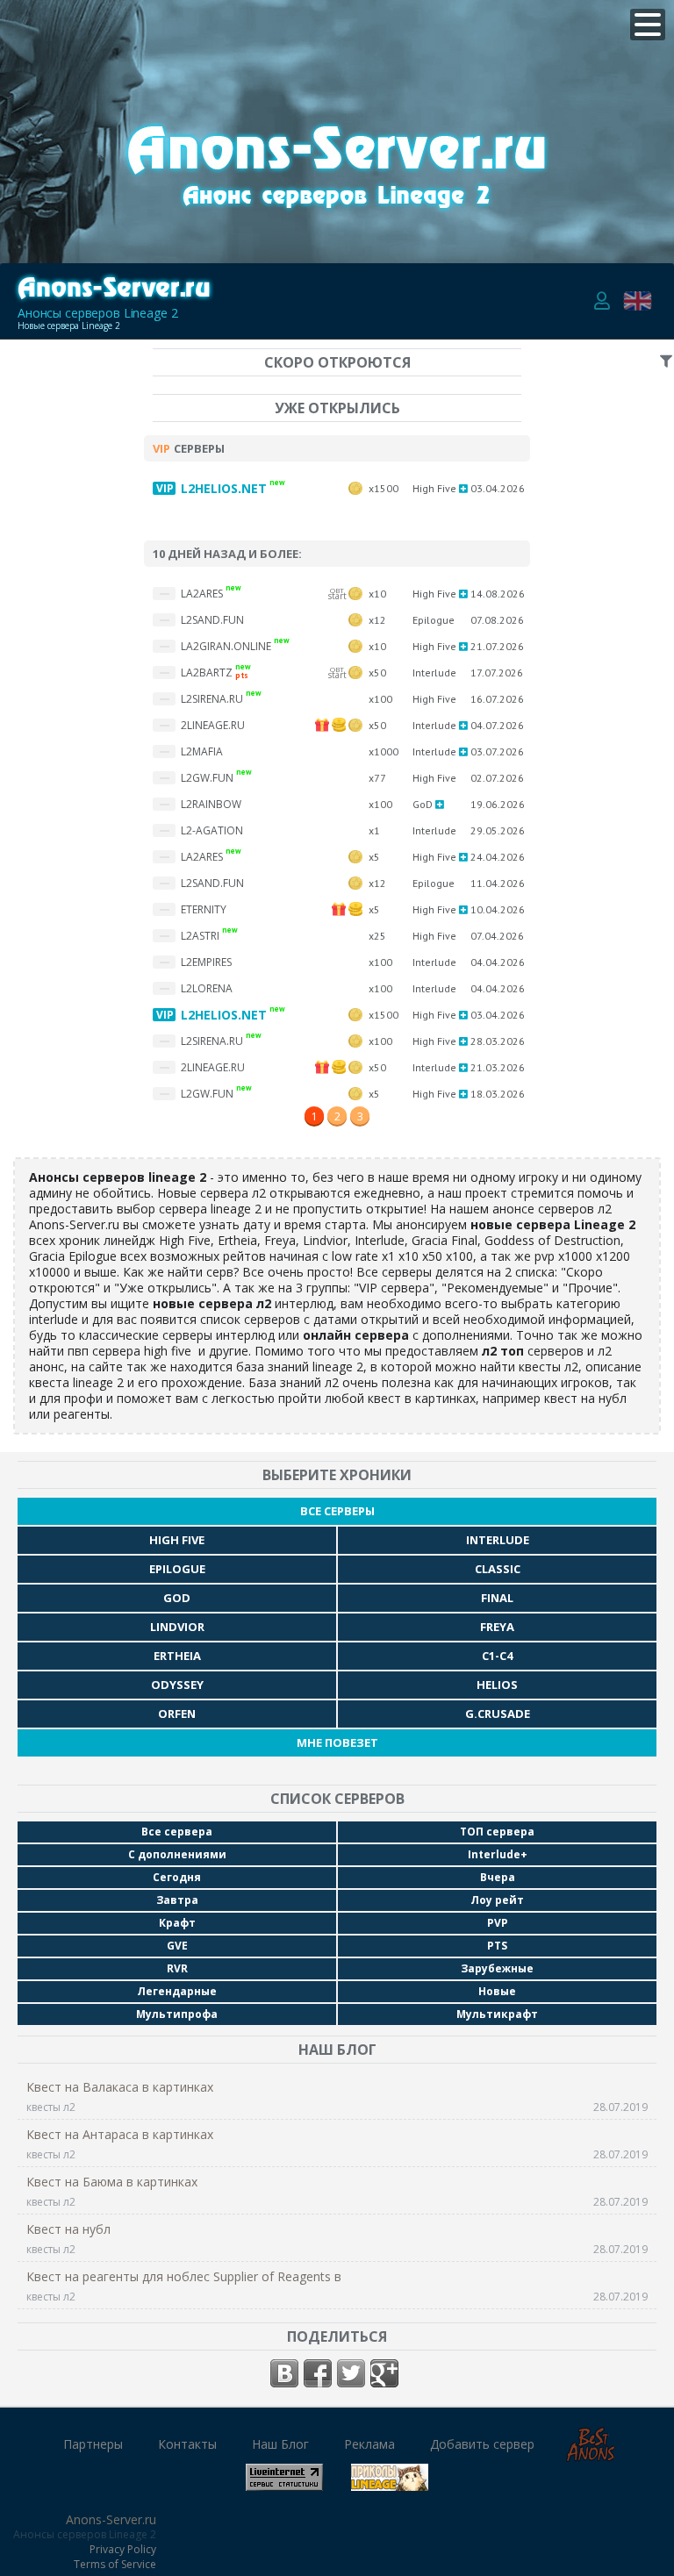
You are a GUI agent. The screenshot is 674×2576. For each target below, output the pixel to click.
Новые (497, 1991)
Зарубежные (497, 1968)
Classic (498, 1569)
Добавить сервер (482, 2444)
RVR (177, 1968)
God (177, 1598)
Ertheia (177, 1656)
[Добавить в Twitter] (351, 2373)
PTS (497, 1946)
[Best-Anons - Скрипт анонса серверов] (591, 2455)
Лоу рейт (497, 1900)
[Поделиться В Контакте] (284, 2373)
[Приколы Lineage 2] (390, 2484)
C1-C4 (497, 1656)
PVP (498, 1923)
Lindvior (177, 1627)
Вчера (498, 1877)
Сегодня (177, 1877)
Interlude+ (498, 1854)
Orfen (177, 1714)
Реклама (369, 2444)
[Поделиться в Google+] (384, 2373)
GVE (177, 1946)
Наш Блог (280, 2444)
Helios (497, 1685)
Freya (497, 1627)
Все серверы (337, 1511)
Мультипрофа (177, 2014)
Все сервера (177, 1832)
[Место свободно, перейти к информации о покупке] (337, 219)
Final (497, 1598)
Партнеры (93, 2444)
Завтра (177, 1900)
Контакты (187, 2444)
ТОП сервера (497, 1832)
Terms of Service (115, 2564)
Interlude (498, 1540)
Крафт (177, 1923)
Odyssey (177, 1685)
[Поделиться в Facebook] (318, 2373)
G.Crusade (498, 1714)
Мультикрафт (497, 2014)
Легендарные (177, 1991)
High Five (177, 1540)
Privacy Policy (123, 2549)
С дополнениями (177, 1854)
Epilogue (177, 1569)
